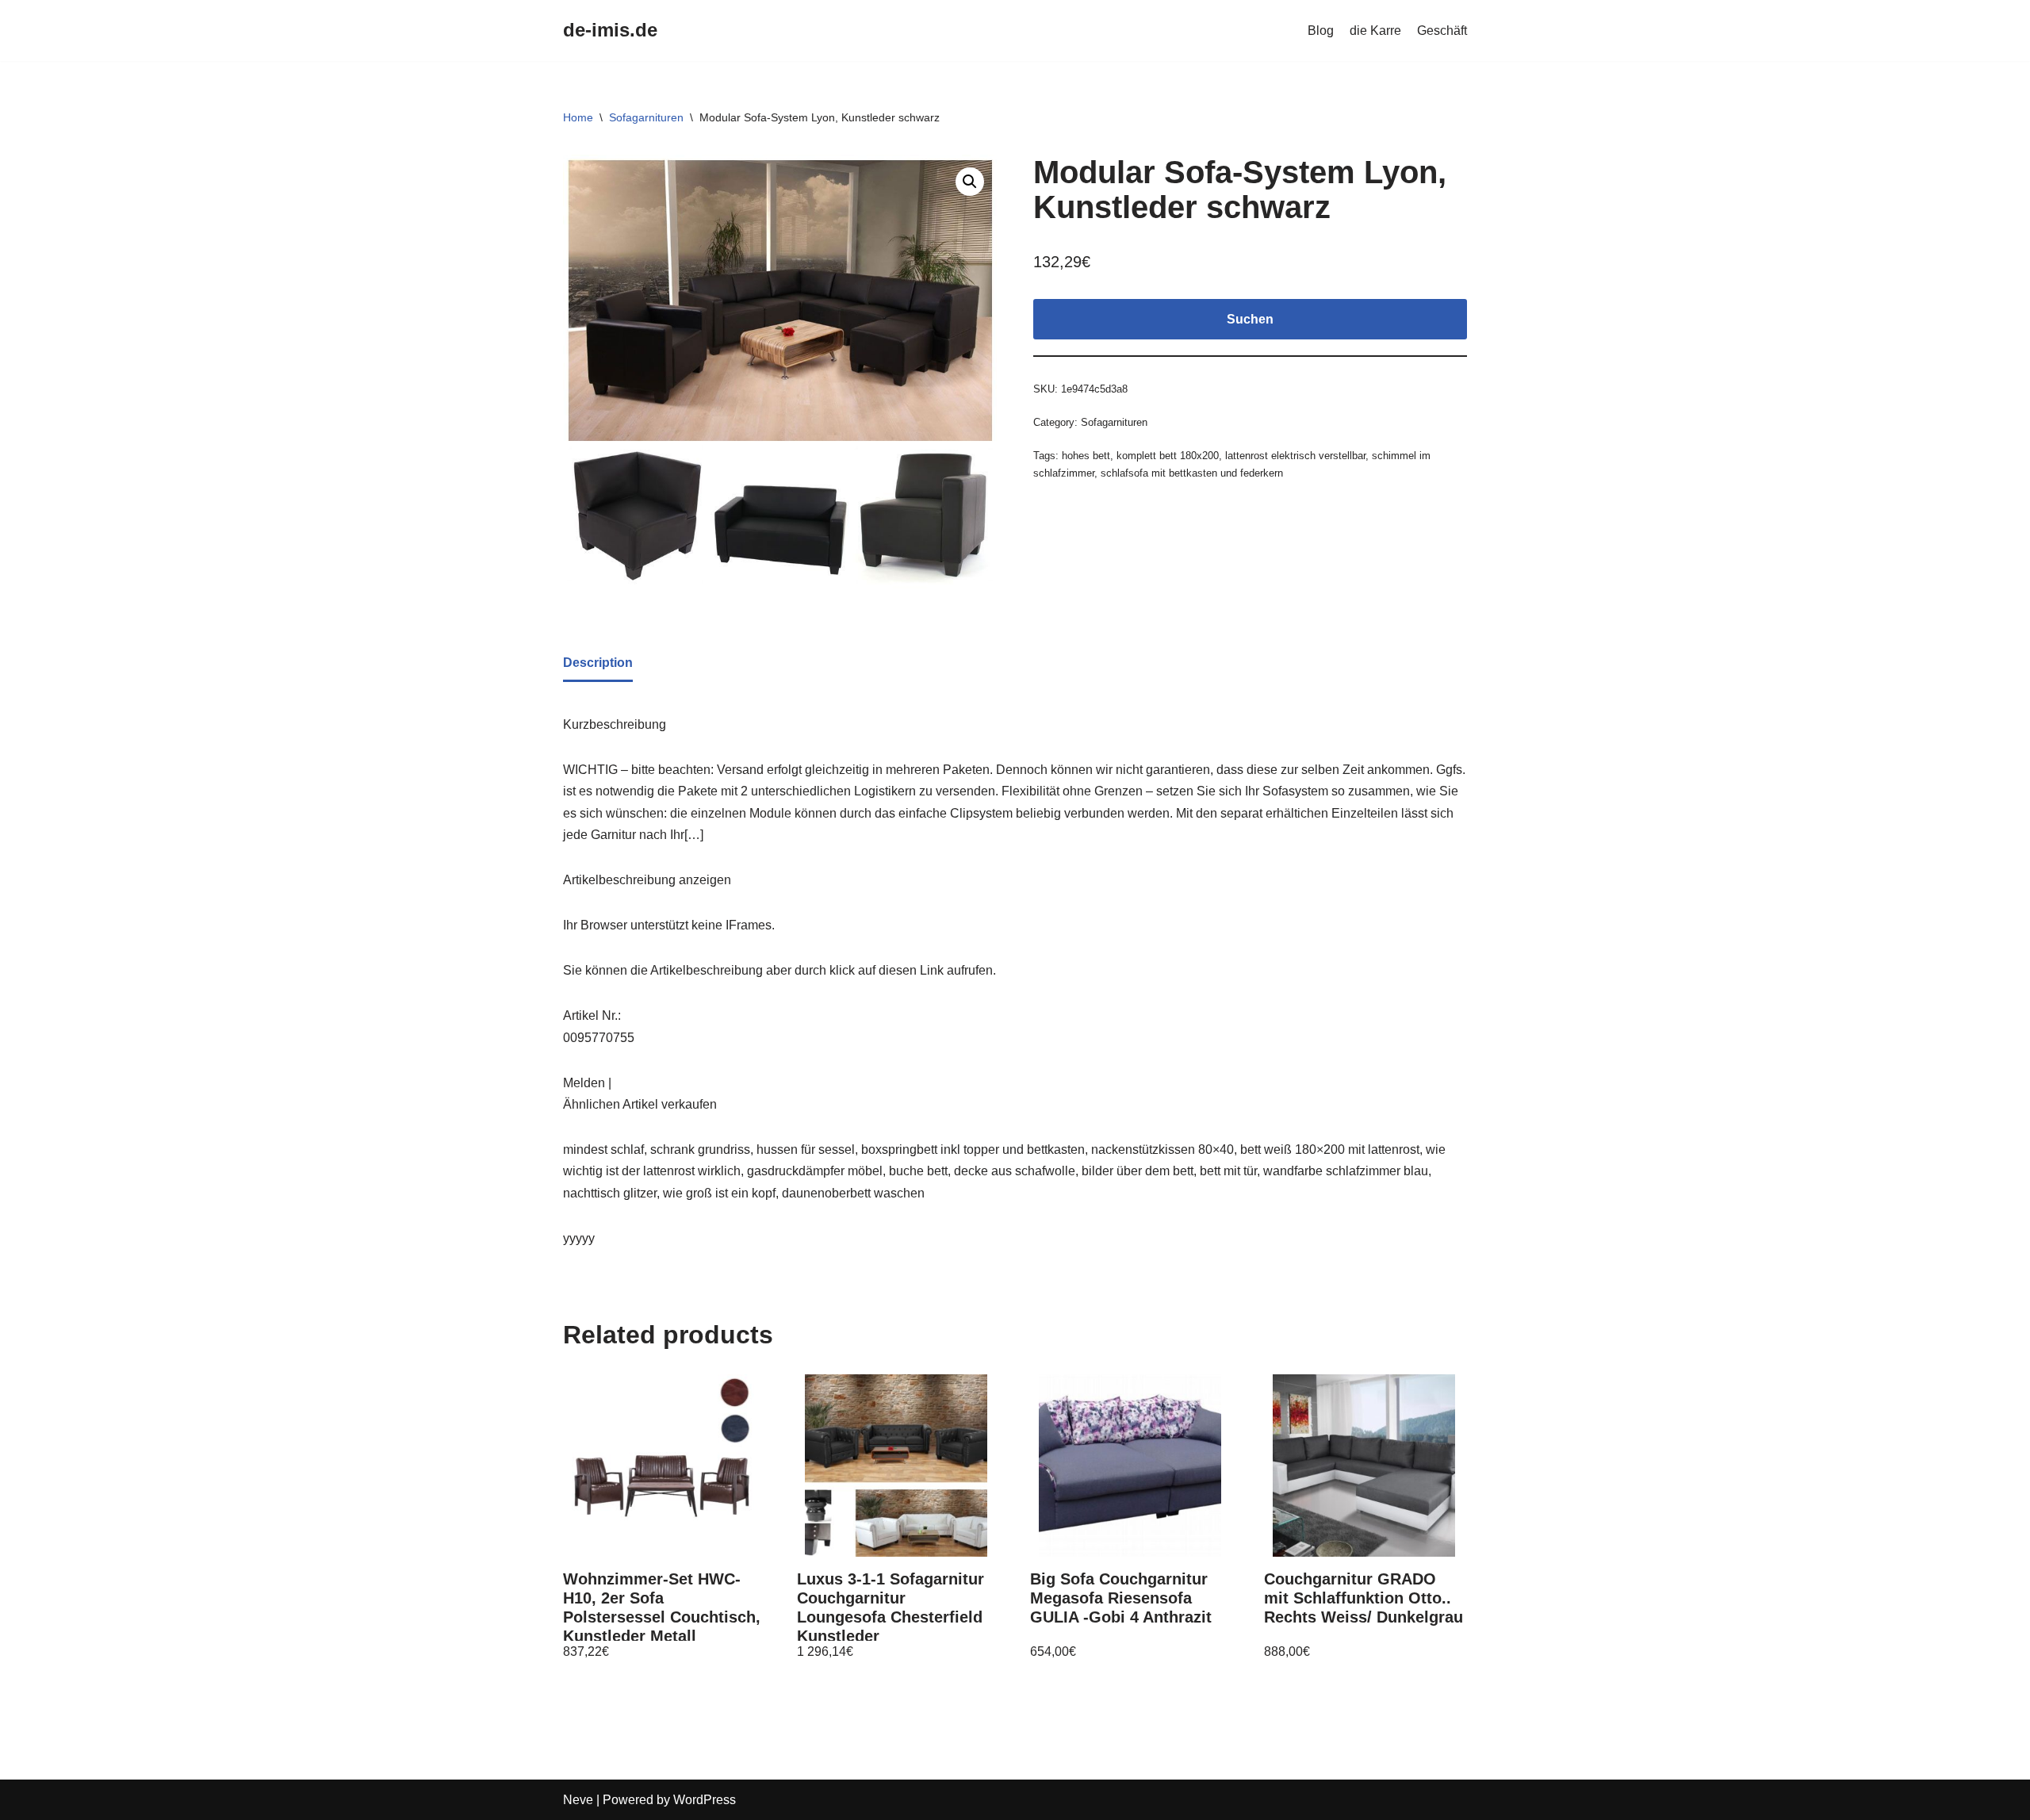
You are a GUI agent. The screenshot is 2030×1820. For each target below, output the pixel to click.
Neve (578, 1800)
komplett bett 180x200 (1168, 456)
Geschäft (1442, 31)
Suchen (1250, 319)
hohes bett (1086, 456)
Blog (1321, 31)
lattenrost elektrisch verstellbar (1295, 456)
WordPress (705, 1800)
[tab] (598, 664)
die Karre (1375, 31)
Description (598, 663)
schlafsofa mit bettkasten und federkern (1192, 473)
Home (578, 117)
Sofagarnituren (646, 117)
